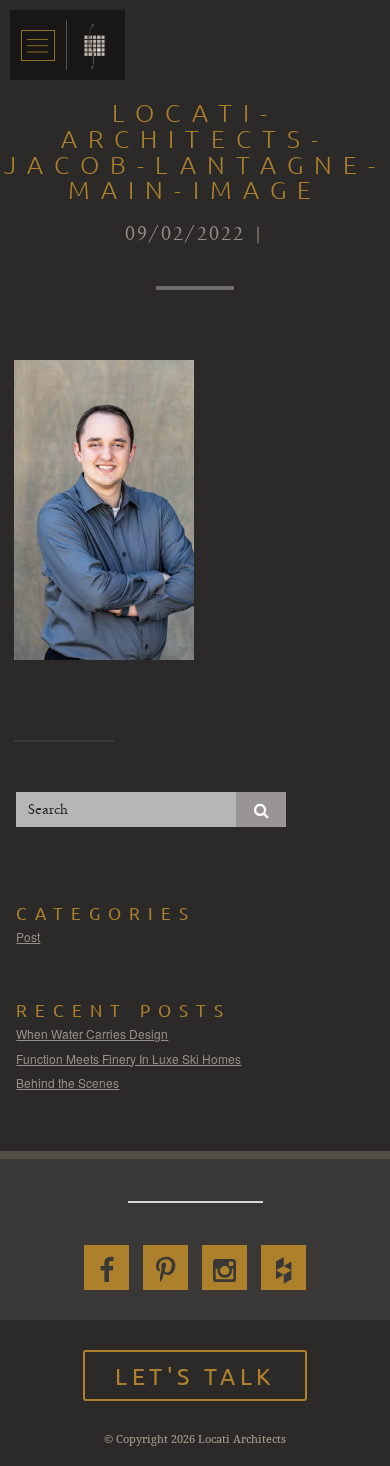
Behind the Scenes (67, 1082)
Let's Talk (195, 1375)
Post (28, 936)
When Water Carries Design (92, 1033)
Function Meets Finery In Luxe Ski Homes (128, 1058)
